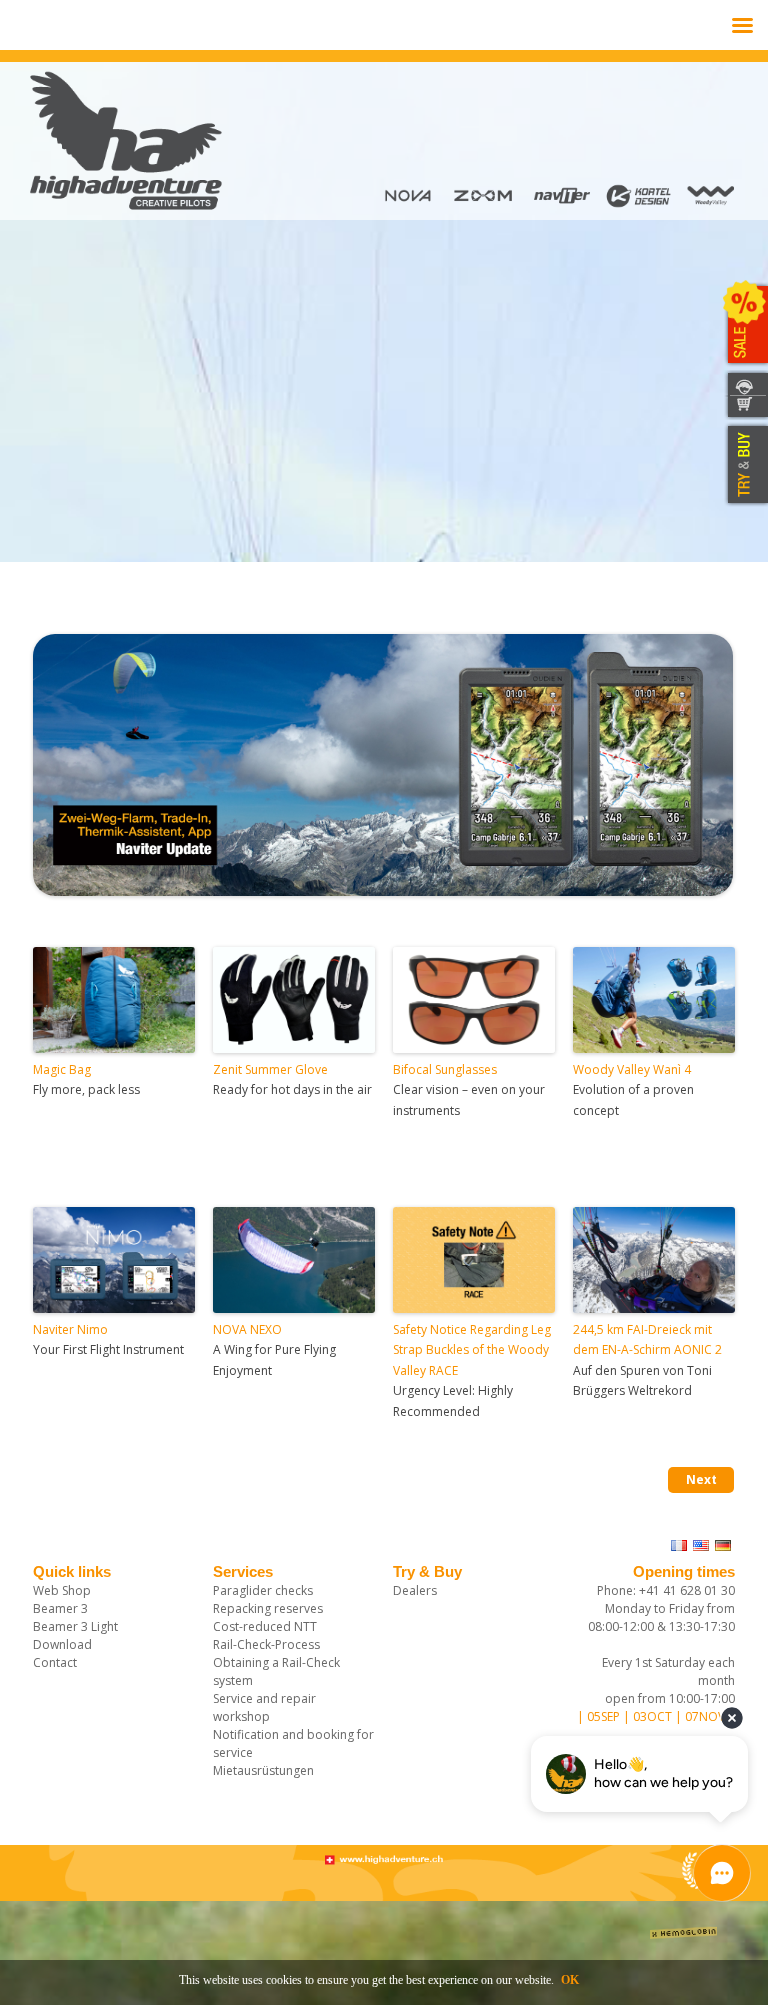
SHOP (745, 407)
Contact (55, 1662)
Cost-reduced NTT (265, 1626)
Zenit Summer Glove (270, 1069)
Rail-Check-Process (266, 1644)
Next (701, 1479)
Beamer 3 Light (75, 1626)
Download (62, 1644)
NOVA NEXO (247, 1329)
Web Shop (62, 1590)
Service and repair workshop (264, 1707)
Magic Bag (62, 1069)
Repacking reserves (268, 1608)
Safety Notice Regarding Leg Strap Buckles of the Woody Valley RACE (472, 1350)
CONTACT (745, 383)
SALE (745, 325)
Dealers (415, 1590)
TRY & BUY (745, 465)
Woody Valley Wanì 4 (632, 1069)
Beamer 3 (60, 1608)
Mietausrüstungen (263, 1770)
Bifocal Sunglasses (445, 1069)
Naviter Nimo (70, 1329)
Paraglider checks (263, 1590)
